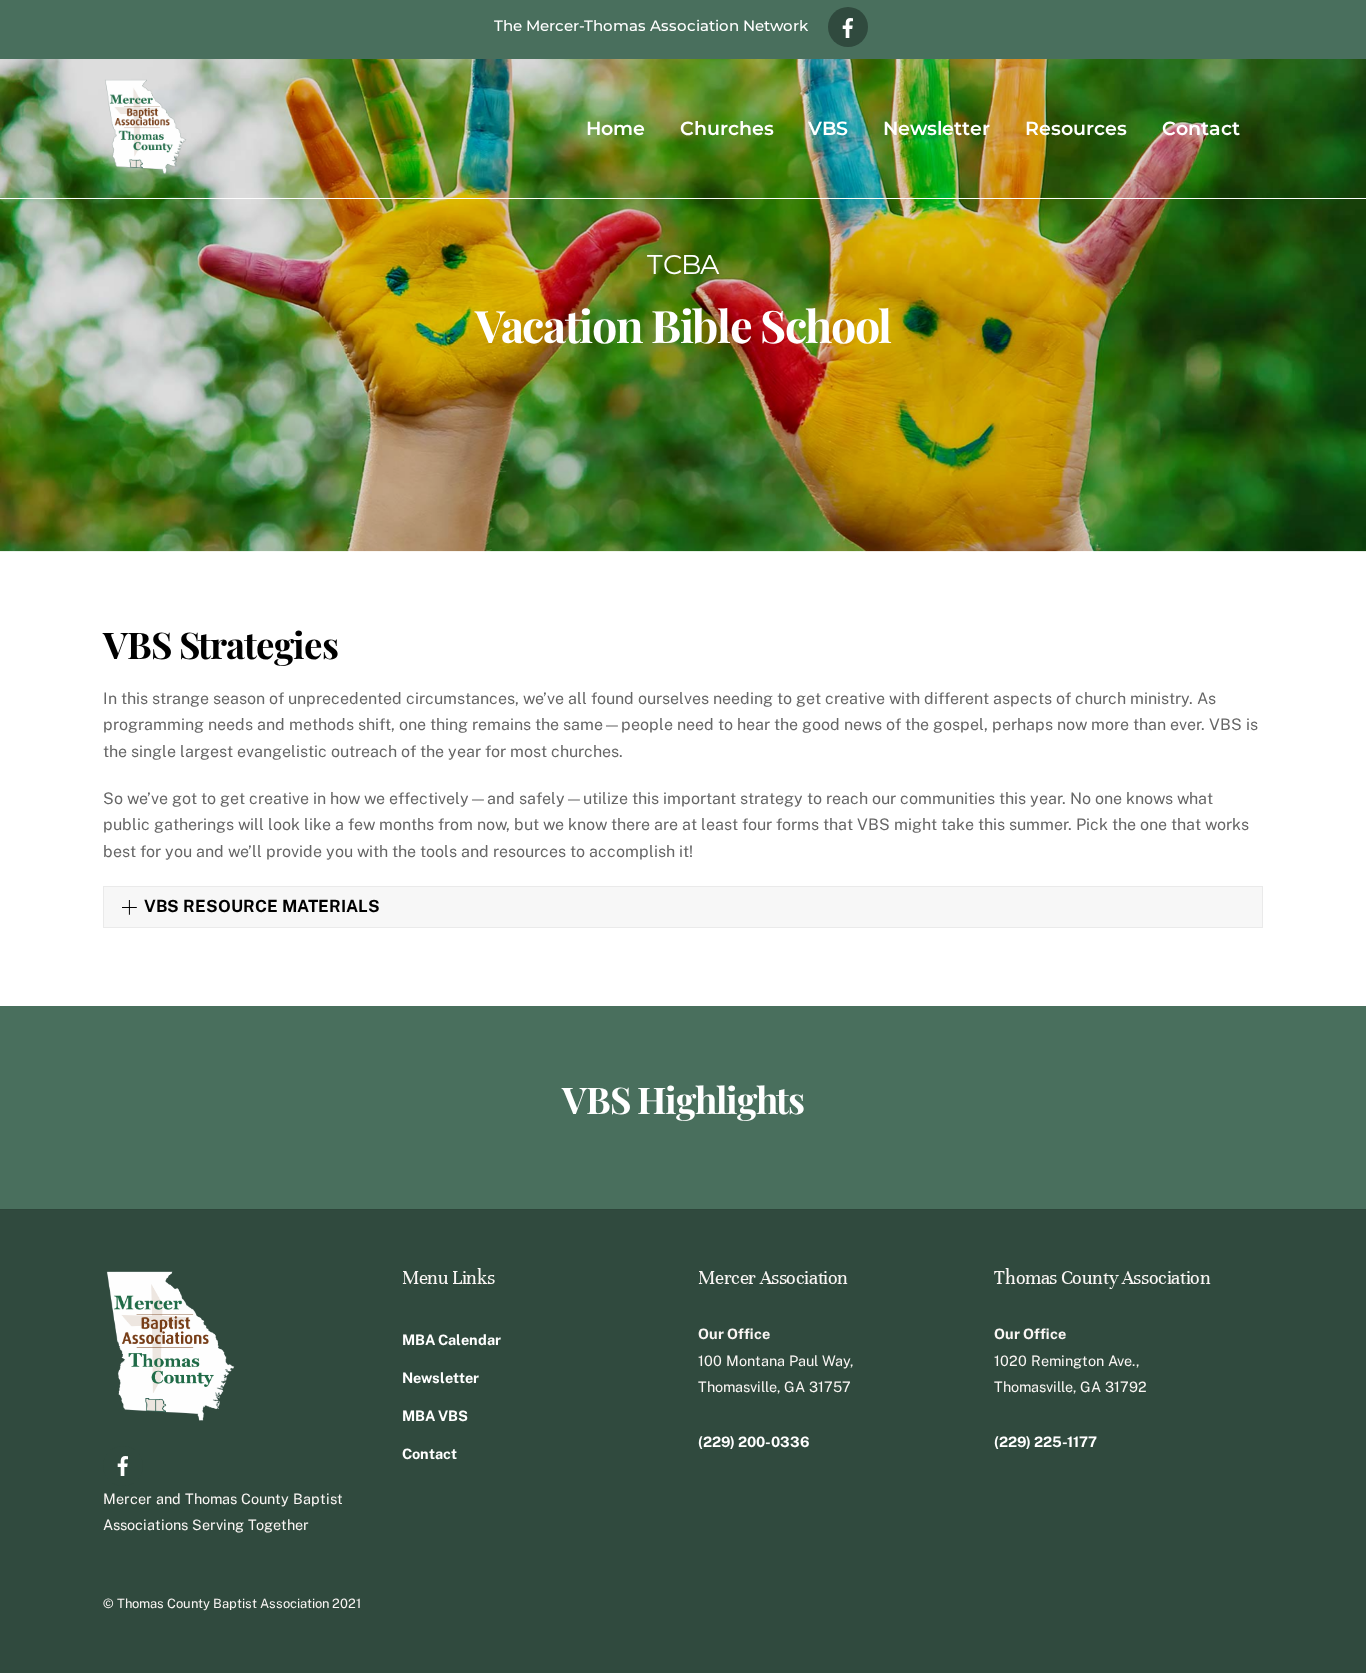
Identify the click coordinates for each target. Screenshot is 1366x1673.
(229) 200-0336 (754, 1441)
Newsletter (936, 128)
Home (615, 128)
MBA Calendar (451, 1339)
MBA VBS (435, 1415)
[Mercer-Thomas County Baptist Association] (145, 165)
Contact (1201, 128)
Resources (1076, 128)
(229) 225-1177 (1045, 1441)
